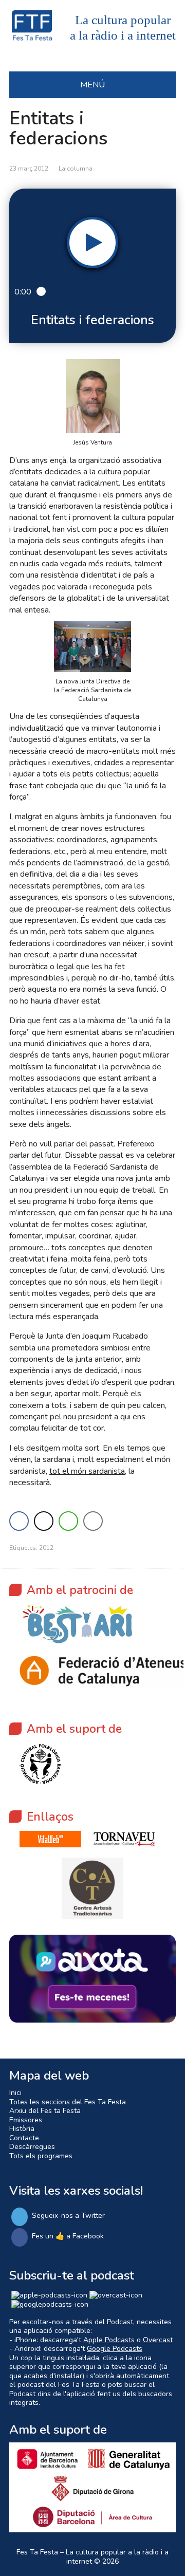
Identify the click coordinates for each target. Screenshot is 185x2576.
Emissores (26, 2120)
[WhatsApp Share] (68, 1521)
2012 (46, 1548)
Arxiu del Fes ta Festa (45, 2111)
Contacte (24, 2138)
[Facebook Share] (19, 1521)
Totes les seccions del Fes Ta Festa (68, 2102)
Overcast (158, 2340)
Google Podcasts (115, 2349)
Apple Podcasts (109, 2340)
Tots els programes (41, 2156)
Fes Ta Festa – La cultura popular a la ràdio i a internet (92, 2557)
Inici (15, 2093)
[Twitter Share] (44, 1521)
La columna (76, 169)
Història (22, 2129)
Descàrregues (32, 2147)
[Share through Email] (93, 1521)
